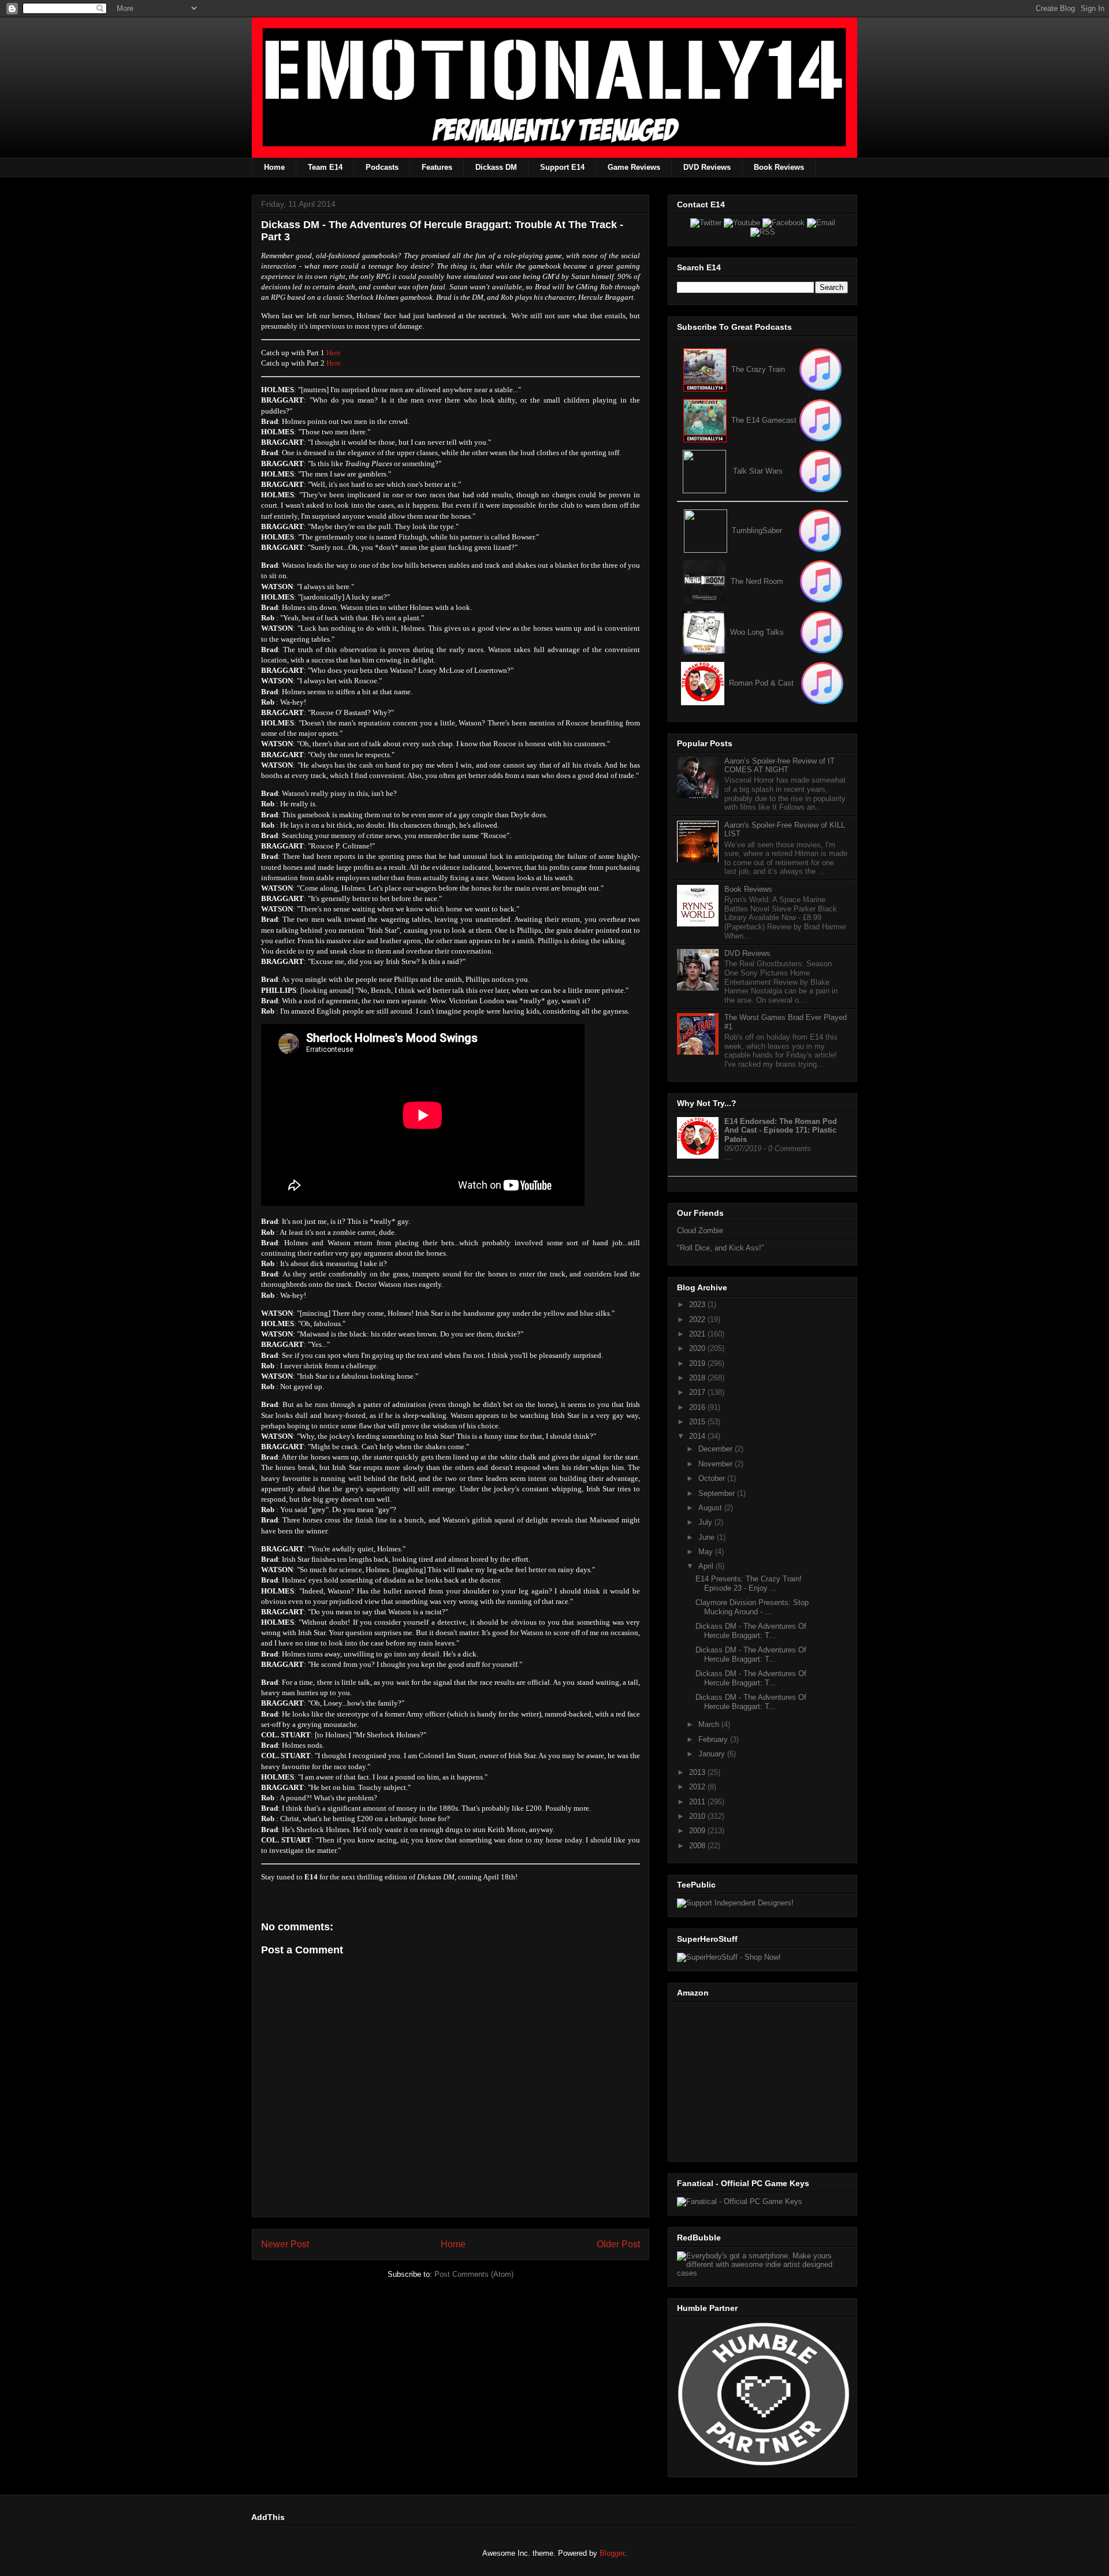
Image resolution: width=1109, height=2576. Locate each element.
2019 (698, 1363)
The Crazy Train (758, 369)
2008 (698, 1846)
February (714, 1739)
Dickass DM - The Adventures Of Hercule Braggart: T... (751, 1631)
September (718, 1493)
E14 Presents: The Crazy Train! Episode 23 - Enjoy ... (749, 1583)
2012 (698, 1787)
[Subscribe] (820, 420)
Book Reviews (779, 167)
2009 (698, 1831)
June (708, 1537)
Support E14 (562, 167)
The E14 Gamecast (764, 420)
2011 (698, 1802)
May (707, 1552)
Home (274, 167)
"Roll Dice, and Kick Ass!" (721, 1248)
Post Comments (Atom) (474, 2274)
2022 (698, 1319)
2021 (698, 1334)
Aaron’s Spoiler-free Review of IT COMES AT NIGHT (779, 766)
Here (334, 353)
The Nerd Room (757, 581)
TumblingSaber (757, 531)
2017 (698, 1392)
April (707, 1566)
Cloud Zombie (700, 1231)
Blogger (612, 2553)
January (713, 1754)
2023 (698, 1304)
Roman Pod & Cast (761, 683)
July (706, 1522)
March (710, 1724)
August (711, 1508)
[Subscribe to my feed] (705, 420)
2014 (698, 1436)
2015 (698, 1422)
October (713, 1478)
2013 (698, 1772)
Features (437, 167)
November (717, 1464)
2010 (698, 1816)
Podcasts (382, 167)
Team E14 (325, 167)
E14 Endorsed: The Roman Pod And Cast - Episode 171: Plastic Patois (781, 1130)
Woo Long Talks (757, 632)
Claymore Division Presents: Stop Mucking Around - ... (752, 1607)
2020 (698, 1348)
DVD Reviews (707, 167)
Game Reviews (634, 167)
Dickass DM (496, 167)
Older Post (618, 2244)
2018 (698, 1378)
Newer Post (285, 2244)
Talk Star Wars (758, 471)
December (717, 1449)
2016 (698, 1407)
